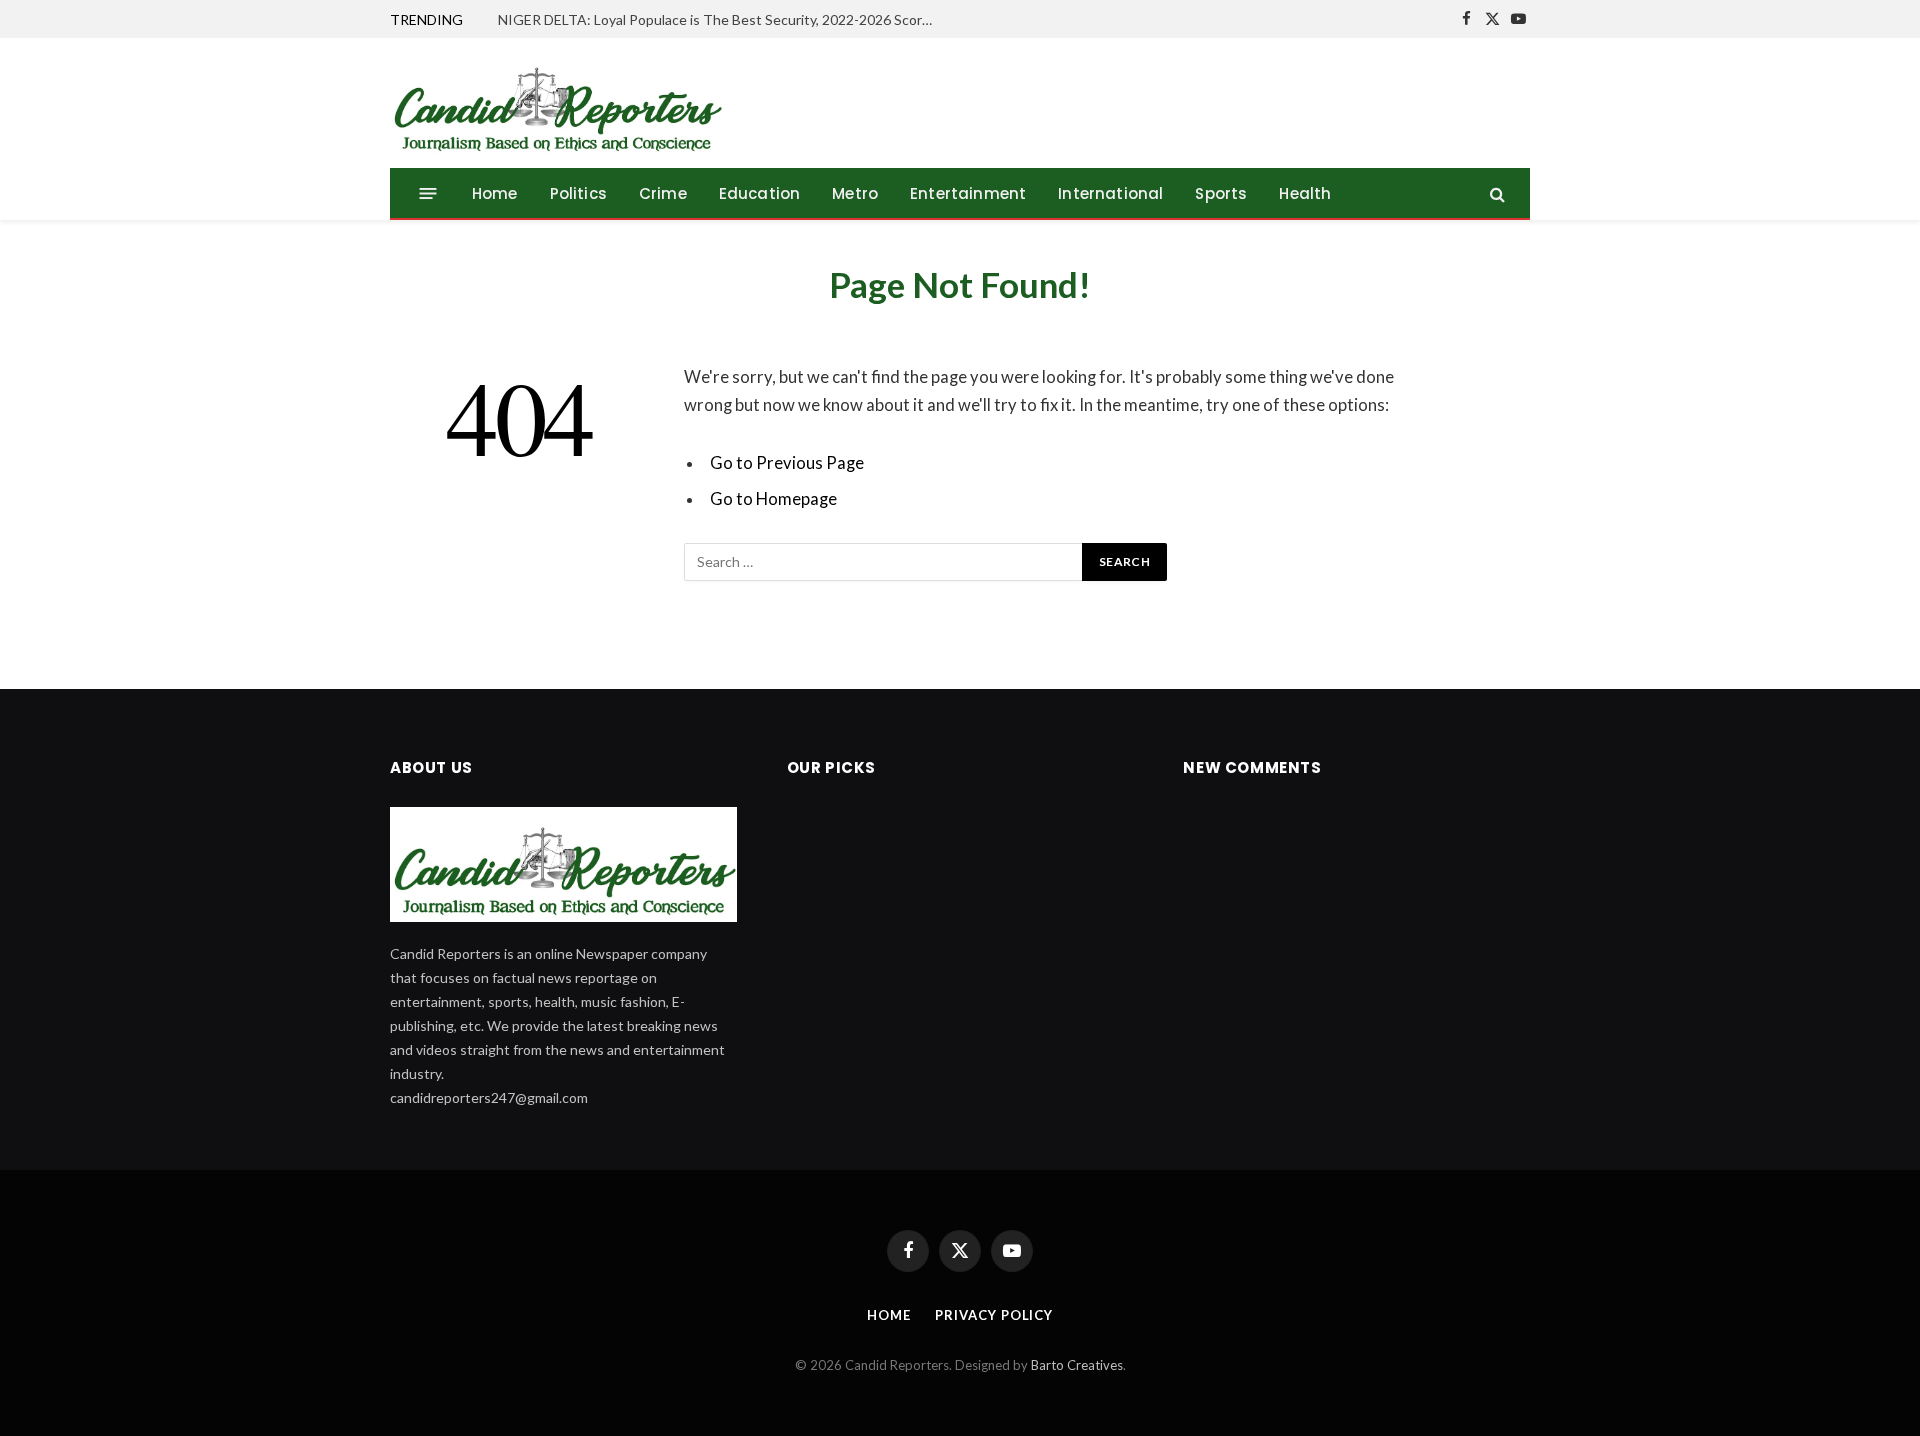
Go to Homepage (773, 499)
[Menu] (428, 193)
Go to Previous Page (787, 463)
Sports (1221, 193)
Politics (578, 193)
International (1110, 193)
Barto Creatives (1077, 1365)
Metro (855, 193)
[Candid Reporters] (556, 103)
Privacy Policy (994, 1315)
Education (760, 193)
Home (495, 193)
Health (1305, 193)
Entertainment (968, 193)
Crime (663, 193)
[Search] (1495, 193)
